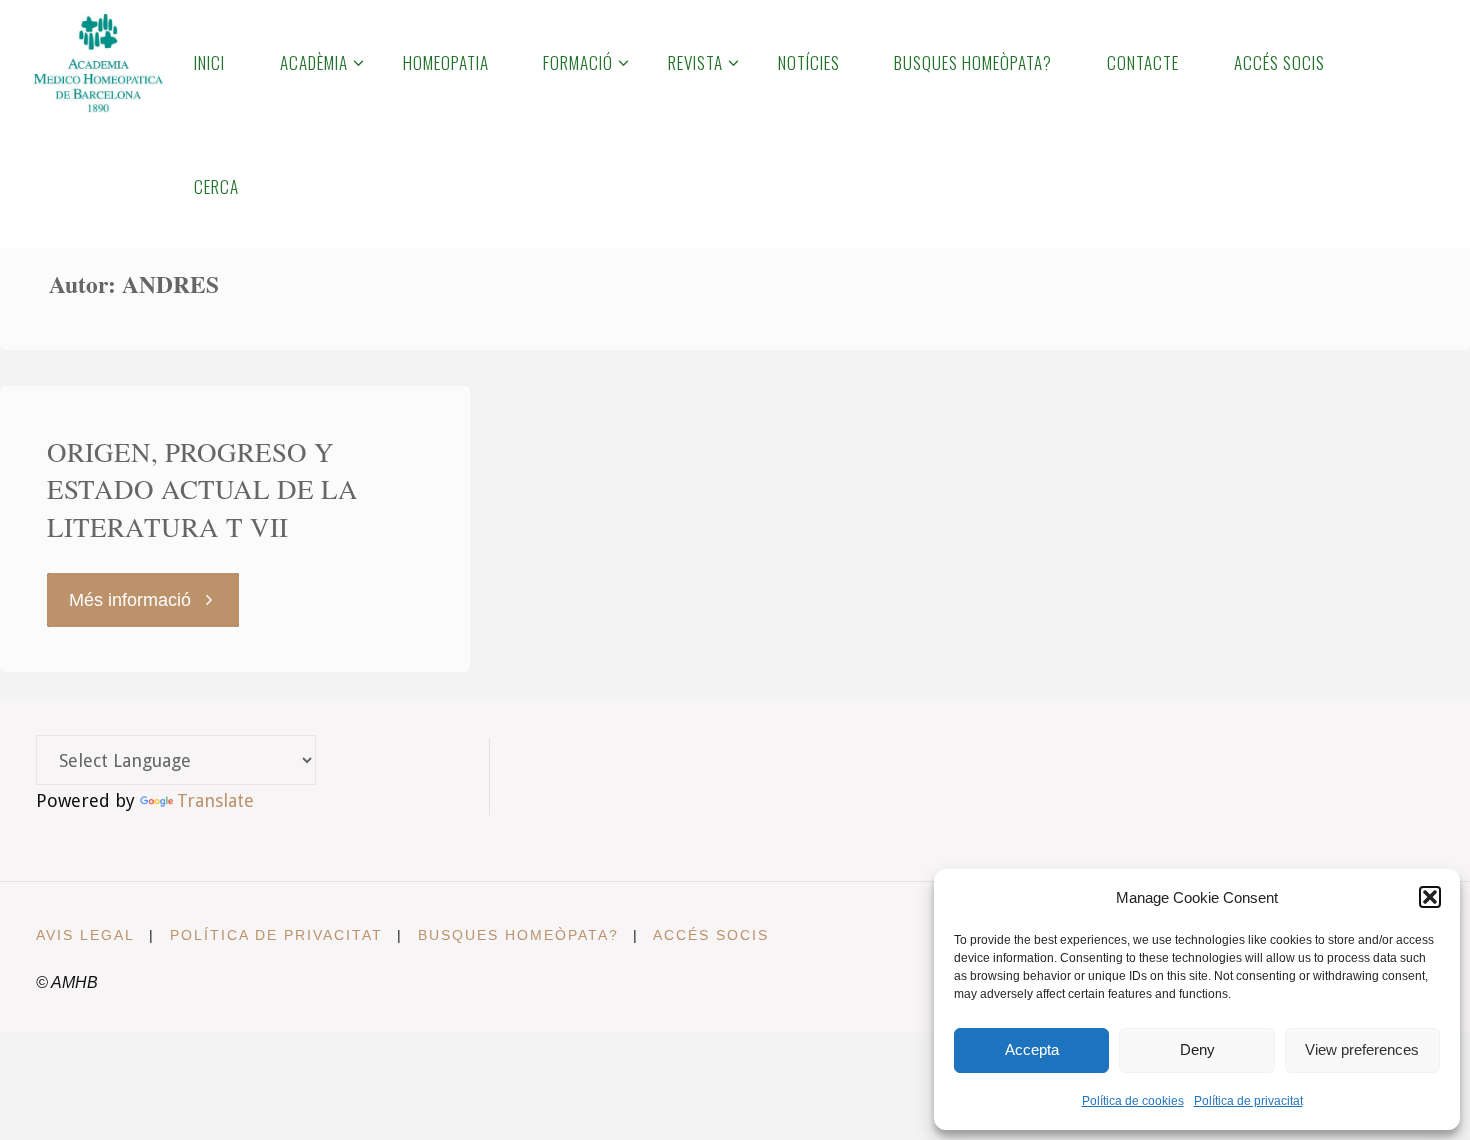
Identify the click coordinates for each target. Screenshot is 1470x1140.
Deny (1197, 1049)
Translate (215, 800)
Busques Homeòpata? (518, 935)
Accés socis (711, 935)
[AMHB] (97, 62)
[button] (1430, 897)
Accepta (1032, 1049)
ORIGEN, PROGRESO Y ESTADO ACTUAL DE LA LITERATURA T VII (202, 490)
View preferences (1362, 1049)
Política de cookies (1133, 1101)
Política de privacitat (1248, 1101)
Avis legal (85, 935)
